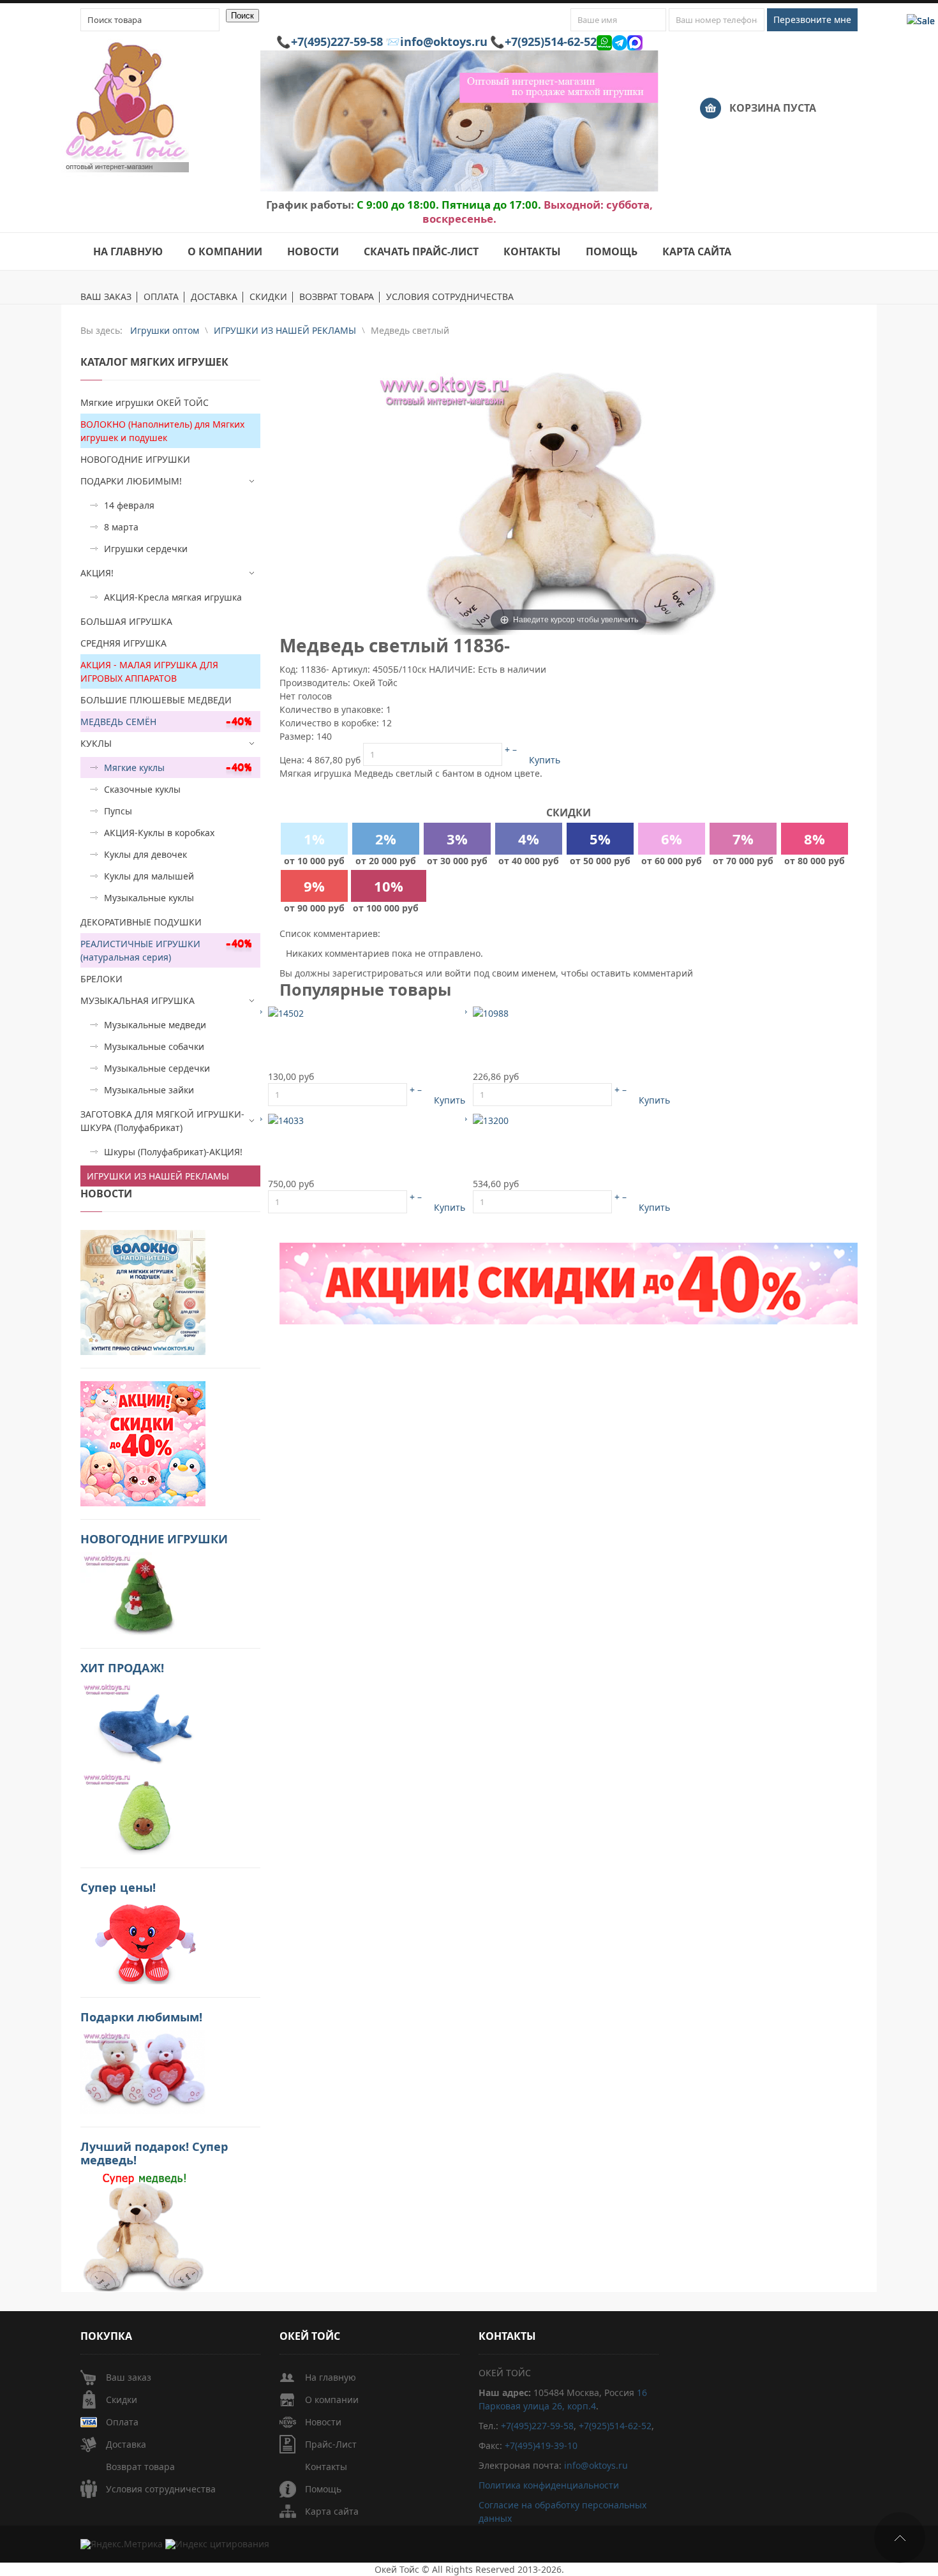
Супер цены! (118, 1887)
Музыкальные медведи (155, 1025)
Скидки (122, 2400)
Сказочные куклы (142, 789)
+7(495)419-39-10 (541, 2445)
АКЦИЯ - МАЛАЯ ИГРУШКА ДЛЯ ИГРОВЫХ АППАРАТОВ (149, 671)
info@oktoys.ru (444, 41)
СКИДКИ (268, 297)
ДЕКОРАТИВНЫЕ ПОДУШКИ (141, 922)
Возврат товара (140, 2467)
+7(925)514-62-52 (551, 41)
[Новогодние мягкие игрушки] (143, 1593)
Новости (323, 2422)
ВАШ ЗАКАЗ (106, 297)
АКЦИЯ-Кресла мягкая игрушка (173, 597)
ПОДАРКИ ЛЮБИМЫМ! (131, 481)
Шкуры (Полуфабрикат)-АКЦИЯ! (173, 1152)
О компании (332, 2400)
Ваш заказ (129, 2377)
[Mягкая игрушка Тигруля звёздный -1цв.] (286, 1120)
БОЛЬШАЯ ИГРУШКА (126, 621)
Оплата (122, 2422)
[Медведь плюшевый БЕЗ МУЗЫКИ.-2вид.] (491, 1120)
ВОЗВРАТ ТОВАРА (337, 297)
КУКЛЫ (96, 743)
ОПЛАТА (161, 297)
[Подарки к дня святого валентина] (143, 1292)
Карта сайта (332, 2511)
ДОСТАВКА (214, 297)
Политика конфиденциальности (549, 2485)
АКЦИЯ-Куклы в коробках (159, 833)
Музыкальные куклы (149, 898)
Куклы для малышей (149, 876)
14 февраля (129, 505)
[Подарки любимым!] (143, 2071)
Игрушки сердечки (146, 549)
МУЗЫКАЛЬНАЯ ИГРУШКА (138, 1000)
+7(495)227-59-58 (337, 41)
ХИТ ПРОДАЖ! (122, 1668)
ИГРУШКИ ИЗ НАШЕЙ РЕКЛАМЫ (158, 1176)
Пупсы (118, 811)
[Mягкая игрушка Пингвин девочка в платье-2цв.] (491, 1013)
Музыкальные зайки (149, 1090)
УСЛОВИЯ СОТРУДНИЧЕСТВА (450, 297)
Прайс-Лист (331, 2444)
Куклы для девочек (145, 854)
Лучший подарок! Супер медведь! (154, 2153)
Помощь (323, 2489)
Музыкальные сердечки (157, 1068)
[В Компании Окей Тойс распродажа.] (143, 2231)
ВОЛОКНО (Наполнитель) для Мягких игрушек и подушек (162, 431)
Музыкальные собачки (154, 1046)
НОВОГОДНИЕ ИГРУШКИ (135, 459)
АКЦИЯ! (97, 573)
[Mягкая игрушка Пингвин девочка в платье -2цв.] (286, 1013)
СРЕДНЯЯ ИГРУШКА (123, 643)
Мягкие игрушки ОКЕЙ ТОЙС (145, 402)
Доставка (126, 2444)
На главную (331, 2377)
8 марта (121, 527)
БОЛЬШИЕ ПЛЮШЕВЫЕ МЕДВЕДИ (156, 700)
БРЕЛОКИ (101, 979)
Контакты (326, 2467)
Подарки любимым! (141, 2017)
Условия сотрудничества (161, 2489)
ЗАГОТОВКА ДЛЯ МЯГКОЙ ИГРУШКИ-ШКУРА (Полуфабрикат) (162, 1121)
